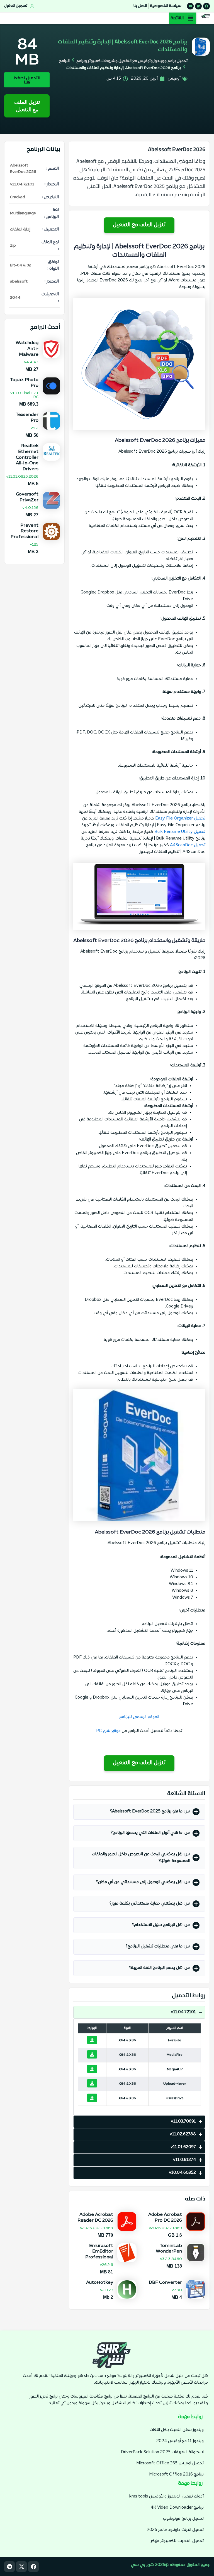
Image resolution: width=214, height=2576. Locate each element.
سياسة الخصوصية (166, 6)
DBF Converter (165, 2283)
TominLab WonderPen (169, 2249)
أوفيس (174, 79)
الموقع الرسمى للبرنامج (139, 1717)
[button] (183, 18)
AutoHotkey (100, 2283)
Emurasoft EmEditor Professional (99, 2252)
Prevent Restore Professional (25, 531)
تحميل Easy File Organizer (180, 819)
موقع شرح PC (108, 1731)
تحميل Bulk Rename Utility (180, 832)
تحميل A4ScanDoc (188, 845)
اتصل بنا (140, 6)
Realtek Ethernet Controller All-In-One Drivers (27, 457)
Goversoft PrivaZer (27, 497)
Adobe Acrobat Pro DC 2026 (165, 2218)
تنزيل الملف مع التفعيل (27, 106)
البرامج (64, 61)
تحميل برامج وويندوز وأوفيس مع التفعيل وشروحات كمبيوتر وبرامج (132, 61)
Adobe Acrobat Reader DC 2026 (95, 2218)
